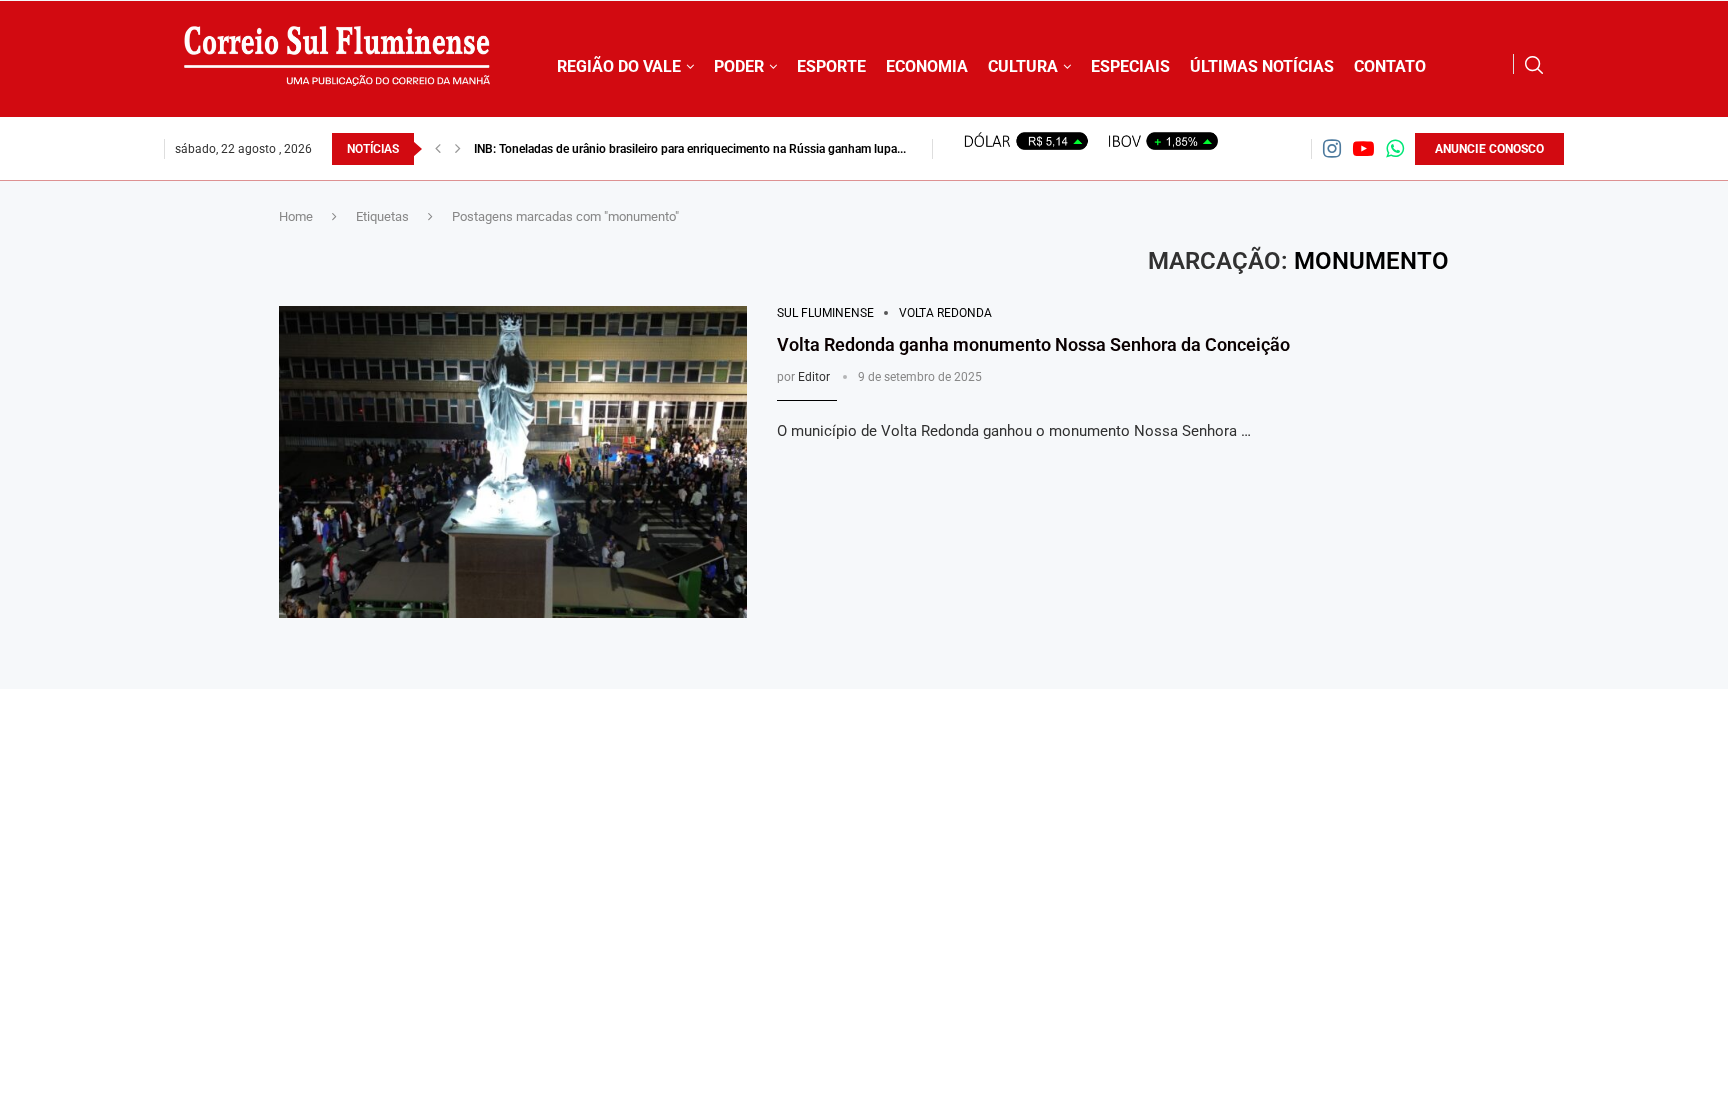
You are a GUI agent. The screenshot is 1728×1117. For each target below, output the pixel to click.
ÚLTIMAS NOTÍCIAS (1262, 66)
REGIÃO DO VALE (619, 66)
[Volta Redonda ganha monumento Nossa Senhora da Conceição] (513, 462)
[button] (438, 149)
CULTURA (1023, 66)
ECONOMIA (927, 66)
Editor (814, 377)
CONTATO (1390, 66)
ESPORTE (831, 66)
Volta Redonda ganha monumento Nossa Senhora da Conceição (1033, 344)
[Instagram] (1332, 148)
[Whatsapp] (1395, 148)
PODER (739, 66)
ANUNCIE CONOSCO (1489, 149)
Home (296, 216)
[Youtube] (1363, 148)
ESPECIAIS (1130, 66)
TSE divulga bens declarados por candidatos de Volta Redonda (641, 149)
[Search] (1534, 65)
